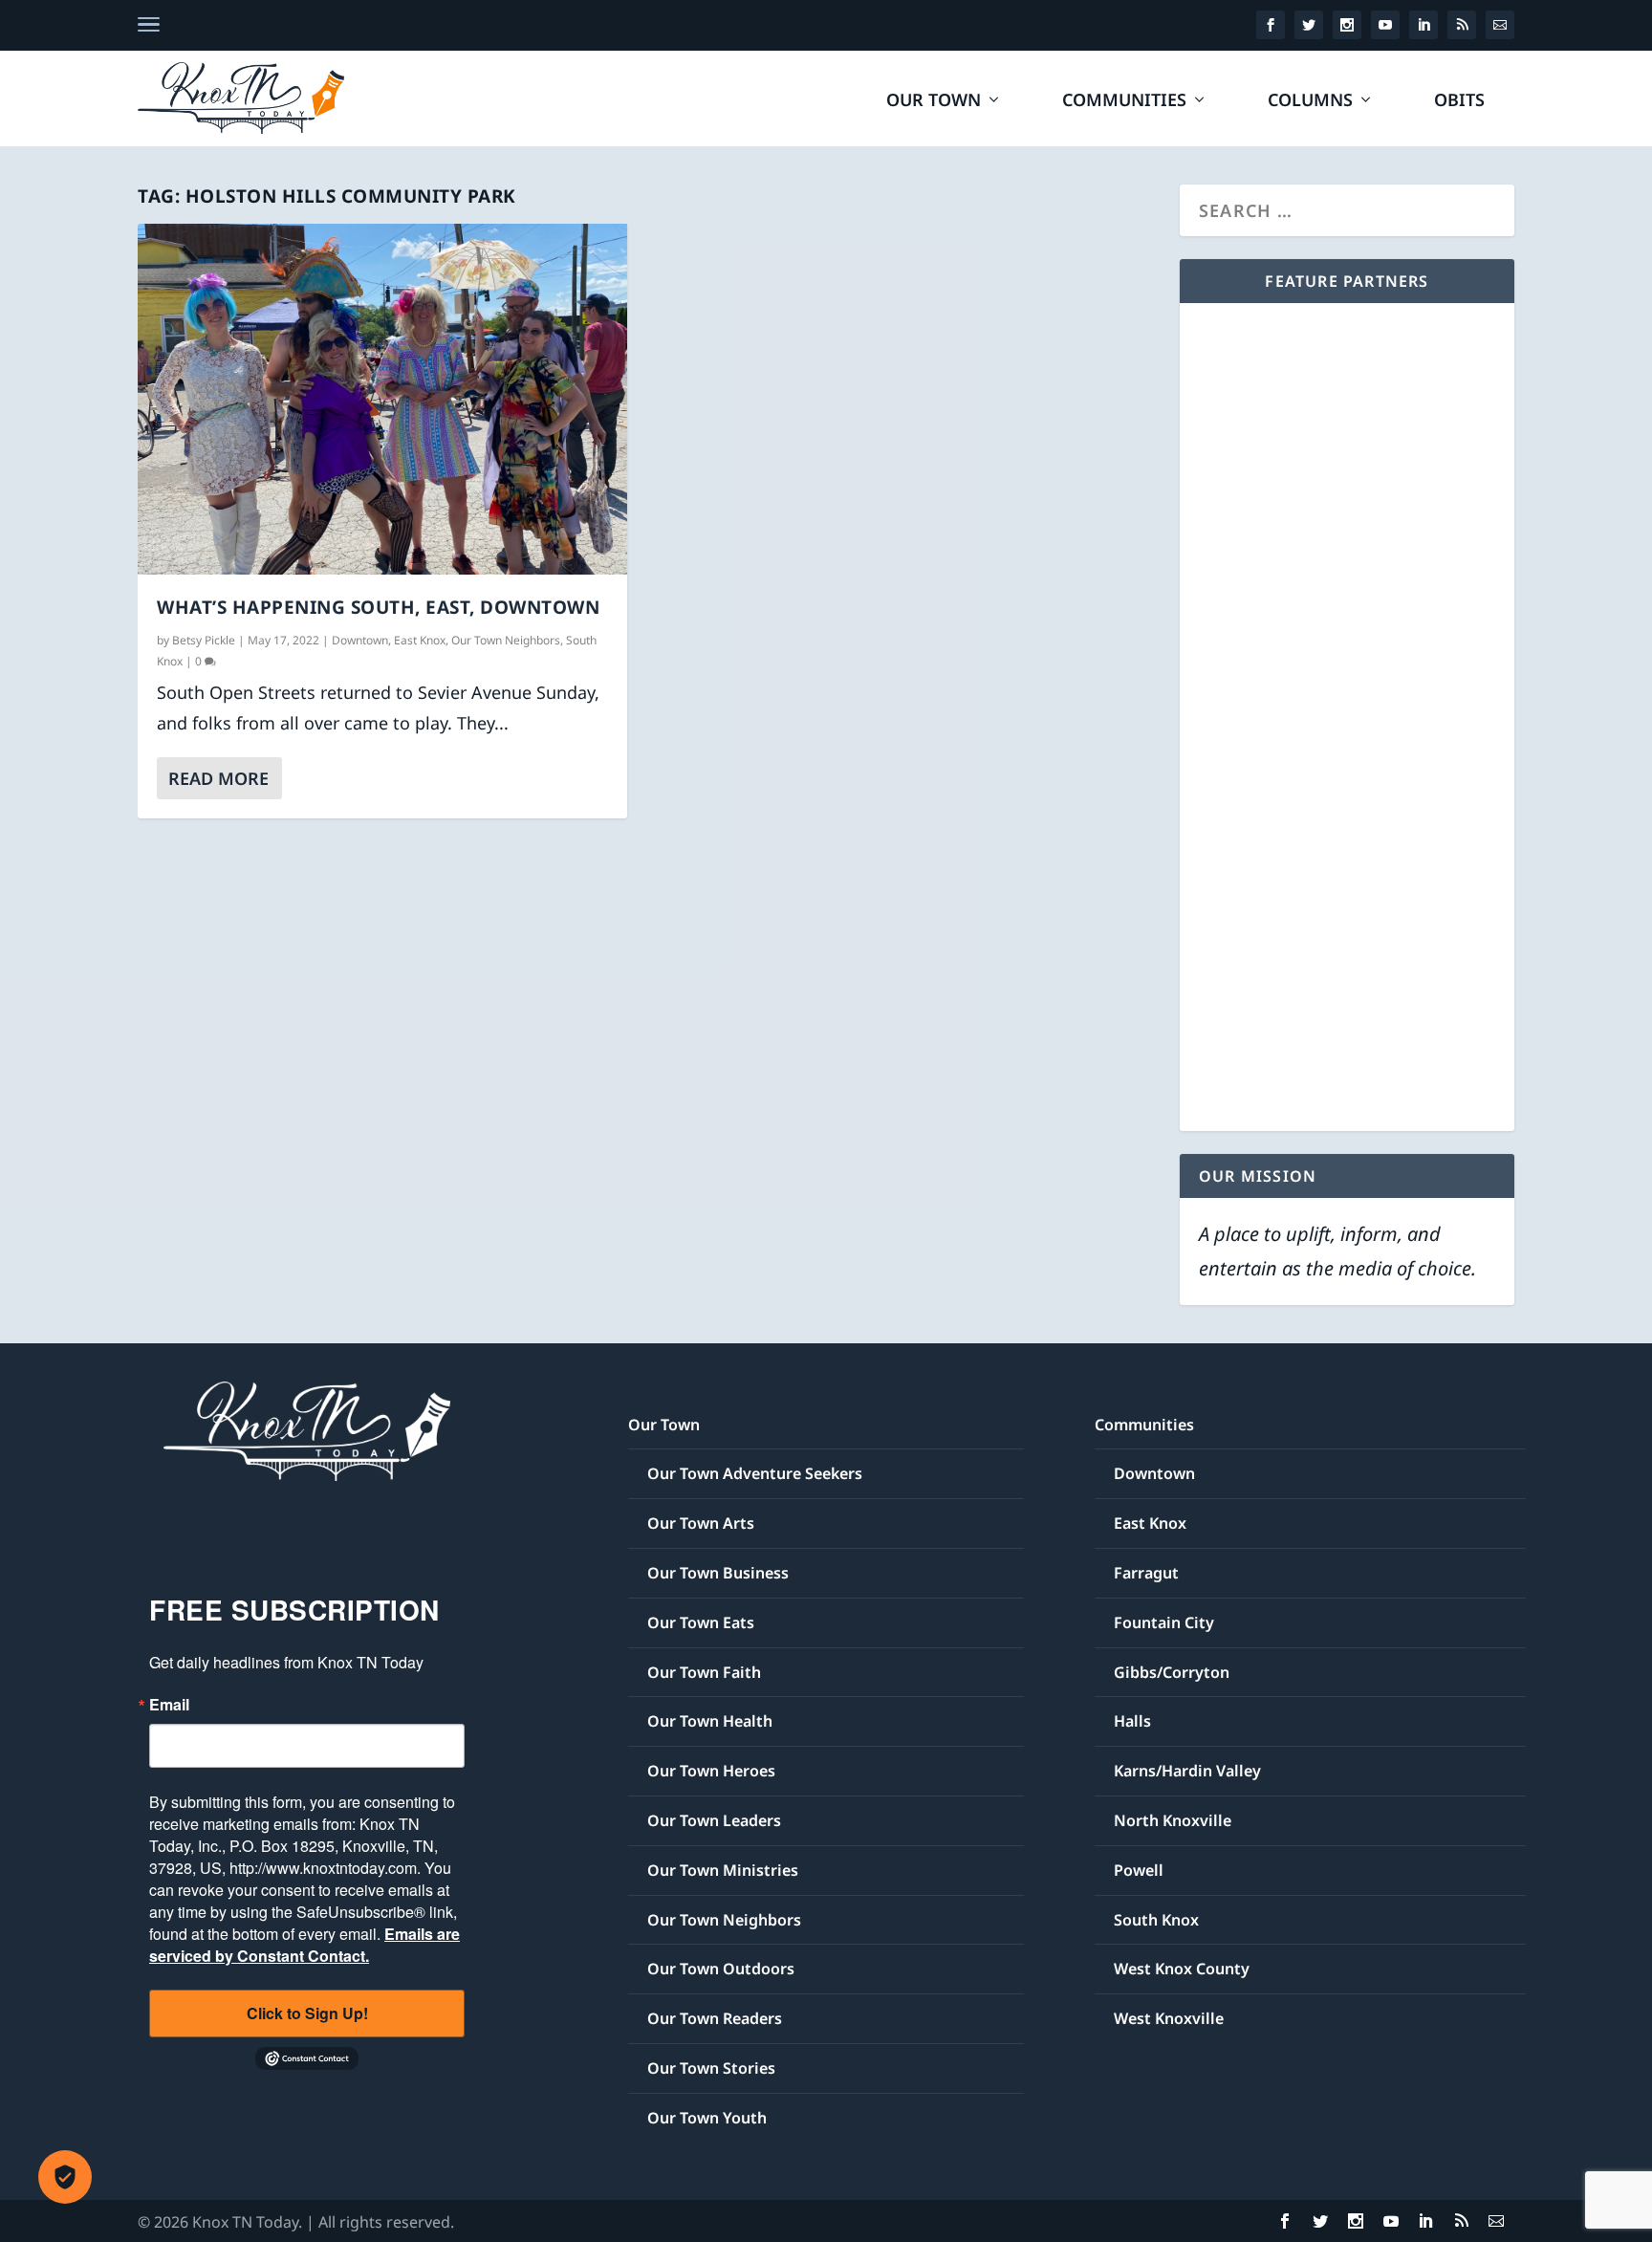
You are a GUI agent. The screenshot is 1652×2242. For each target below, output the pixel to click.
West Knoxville (1169, 2018)
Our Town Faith (704, 1672)
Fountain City (1164, 1622)
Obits (1459, 101)
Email (169, 1705)
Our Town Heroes (711, 1771)
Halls (1132, 1721)
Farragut (1146, 1573)
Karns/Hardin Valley (1187, 1771)
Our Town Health (710, 1721)
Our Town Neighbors (506, 640)
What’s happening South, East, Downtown (378, 607)
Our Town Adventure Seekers (755, 1473)
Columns (1310, 101)
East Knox (420, 640)
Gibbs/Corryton (1172, 1672)
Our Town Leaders (714, 1820)
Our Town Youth (707, 2118)
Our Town (934, 101)
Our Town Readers (715, 2018)
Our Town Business (718, 1573)
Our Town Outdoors (721, 1969)
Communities (1124, 101)
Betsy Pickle (204, 640)
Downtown (360, 640)
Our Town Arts (701, 1523)
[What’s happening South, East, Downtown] (382, 399)
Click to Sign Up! (307, 2013)
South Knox (1156, 1920)
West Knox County (1182, 1969)
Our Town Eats (701, 1622)
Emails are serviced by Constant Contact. (304, 1945)
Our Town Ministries (723, 1870)
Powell (1139, 1870)
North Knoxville (1173, 1820)
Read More (218, 778)
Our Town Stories (711, 2068)
